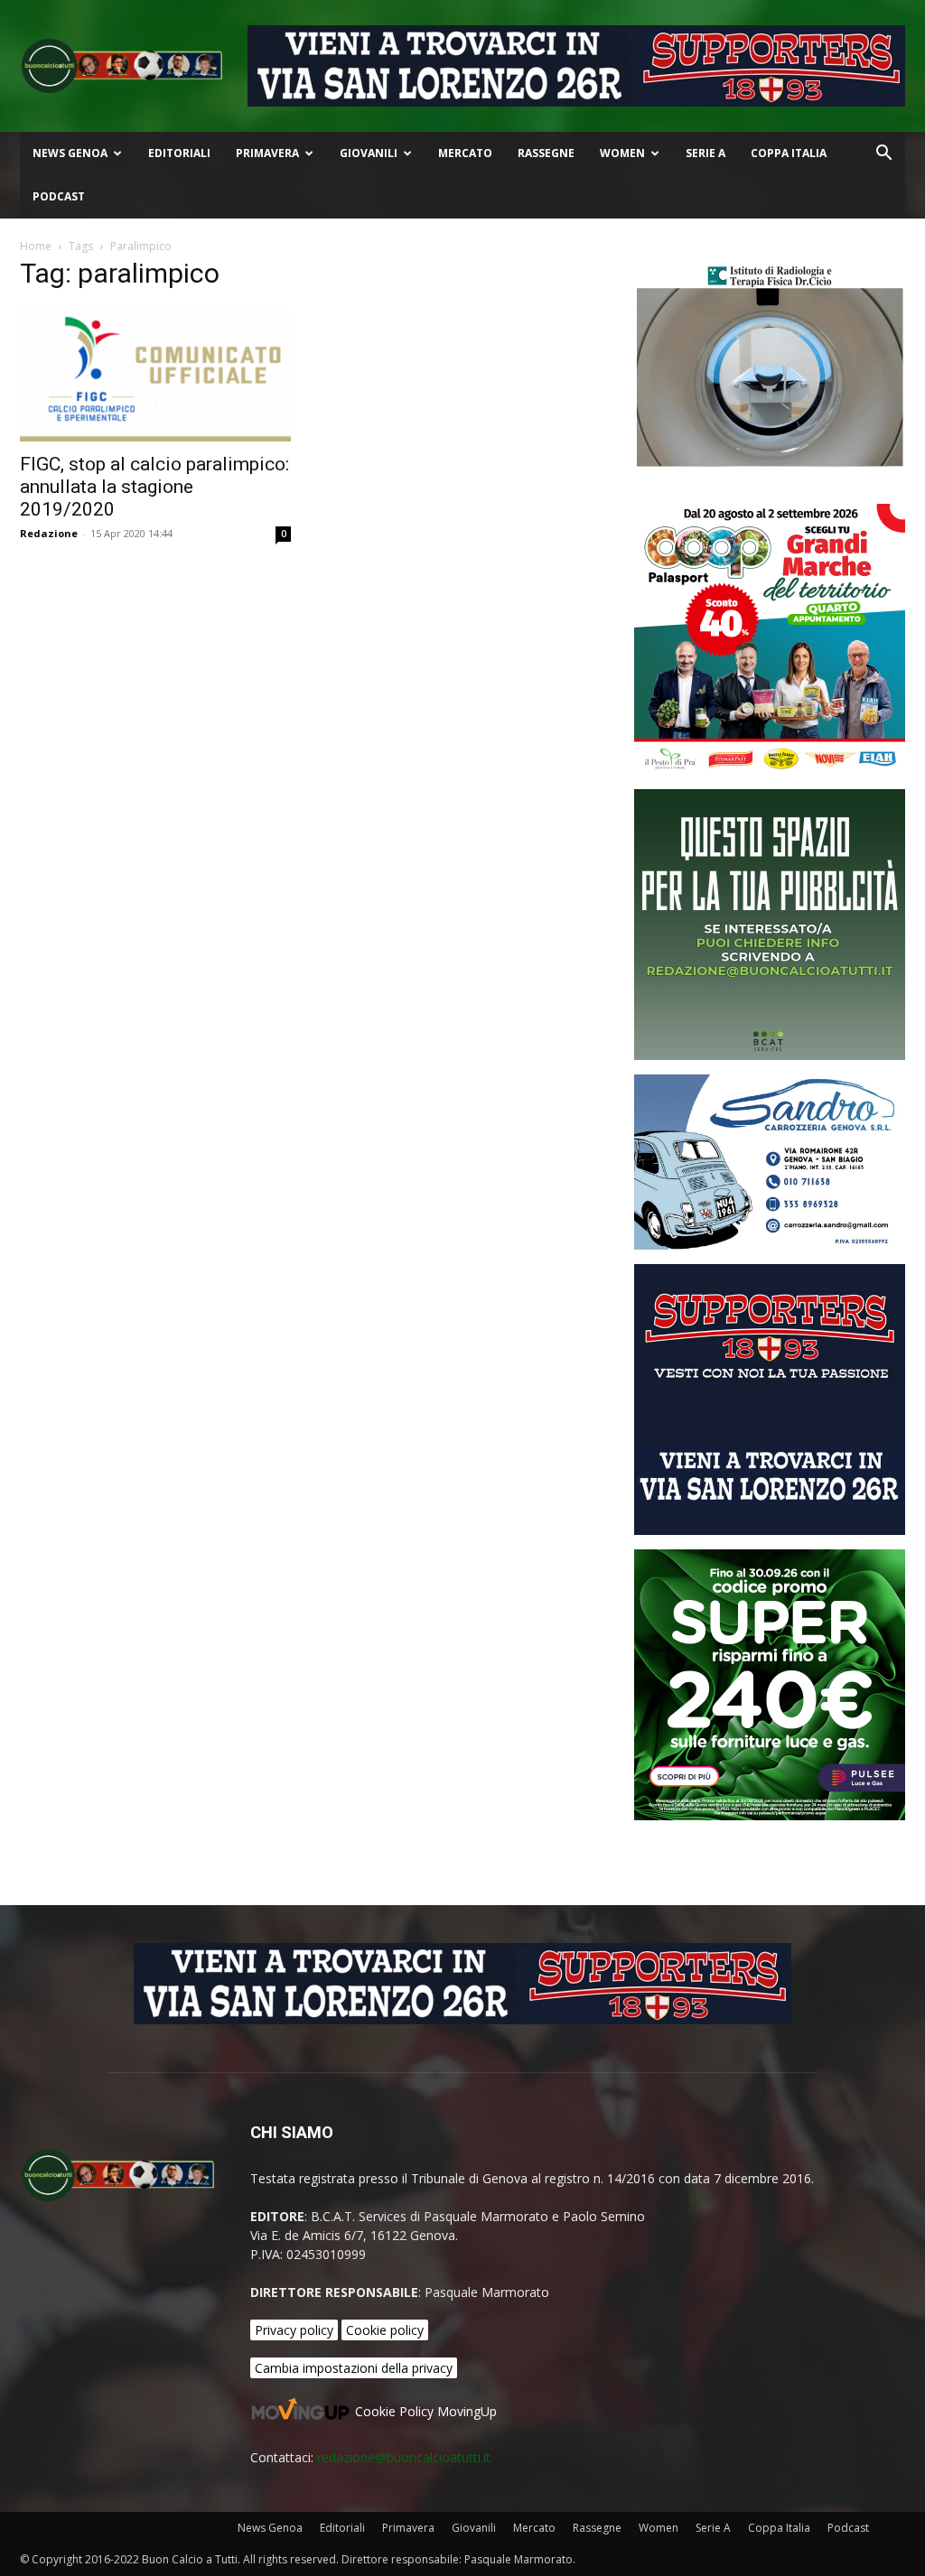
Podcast (59, 196)
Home (36, 246)
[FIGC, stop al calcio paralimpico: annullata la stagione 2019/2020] (155, 375)
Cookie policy (385, 2330)
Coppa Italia (789, 153)
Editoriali (179, 153)
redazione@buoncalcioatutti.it (404, 2457)
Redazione (49, 533)
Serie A (705, 153)
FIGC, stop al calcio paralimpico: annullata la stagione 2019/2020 (154, 487)
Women (622, 153)
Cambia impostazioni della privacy (354, 2368)
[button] (883, 155)
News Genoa (70, 153)
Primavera (267, 153)
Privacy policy (294, 2330)
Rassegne (546, 153)
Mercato (465, 153)
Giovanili (369, 153)
